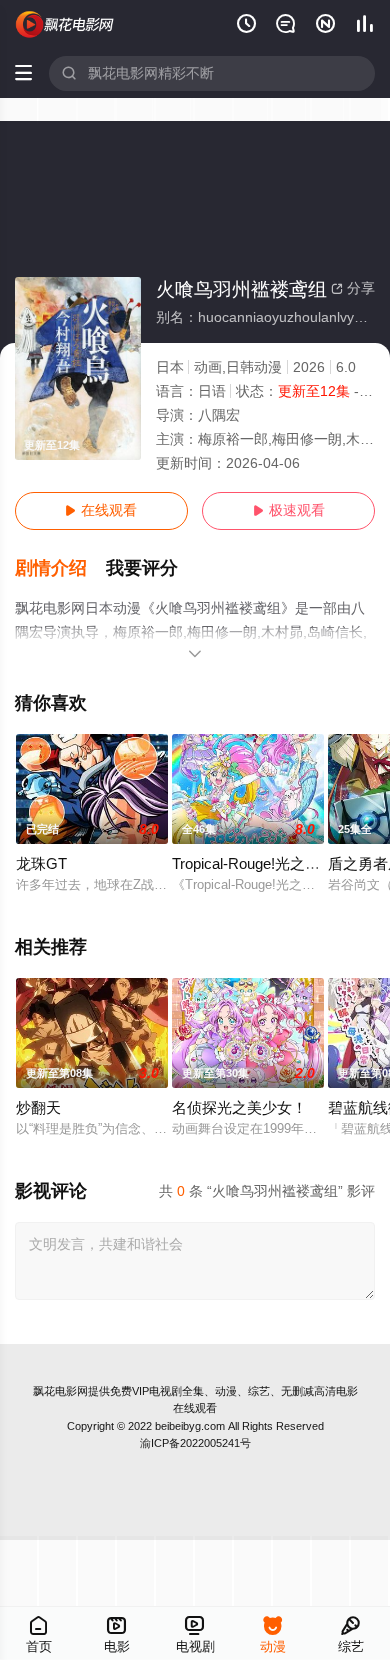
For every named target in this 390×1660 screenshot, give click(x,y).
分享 (353, 288)
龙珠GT (41, 864)
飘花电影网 (60, 1391)
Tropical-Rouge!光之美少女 (261, 864)
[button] (61, 568)
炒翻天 (38, 1108)
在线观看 (101, 510)
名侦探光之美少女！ (239, 1108)
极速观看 (289, 510)
